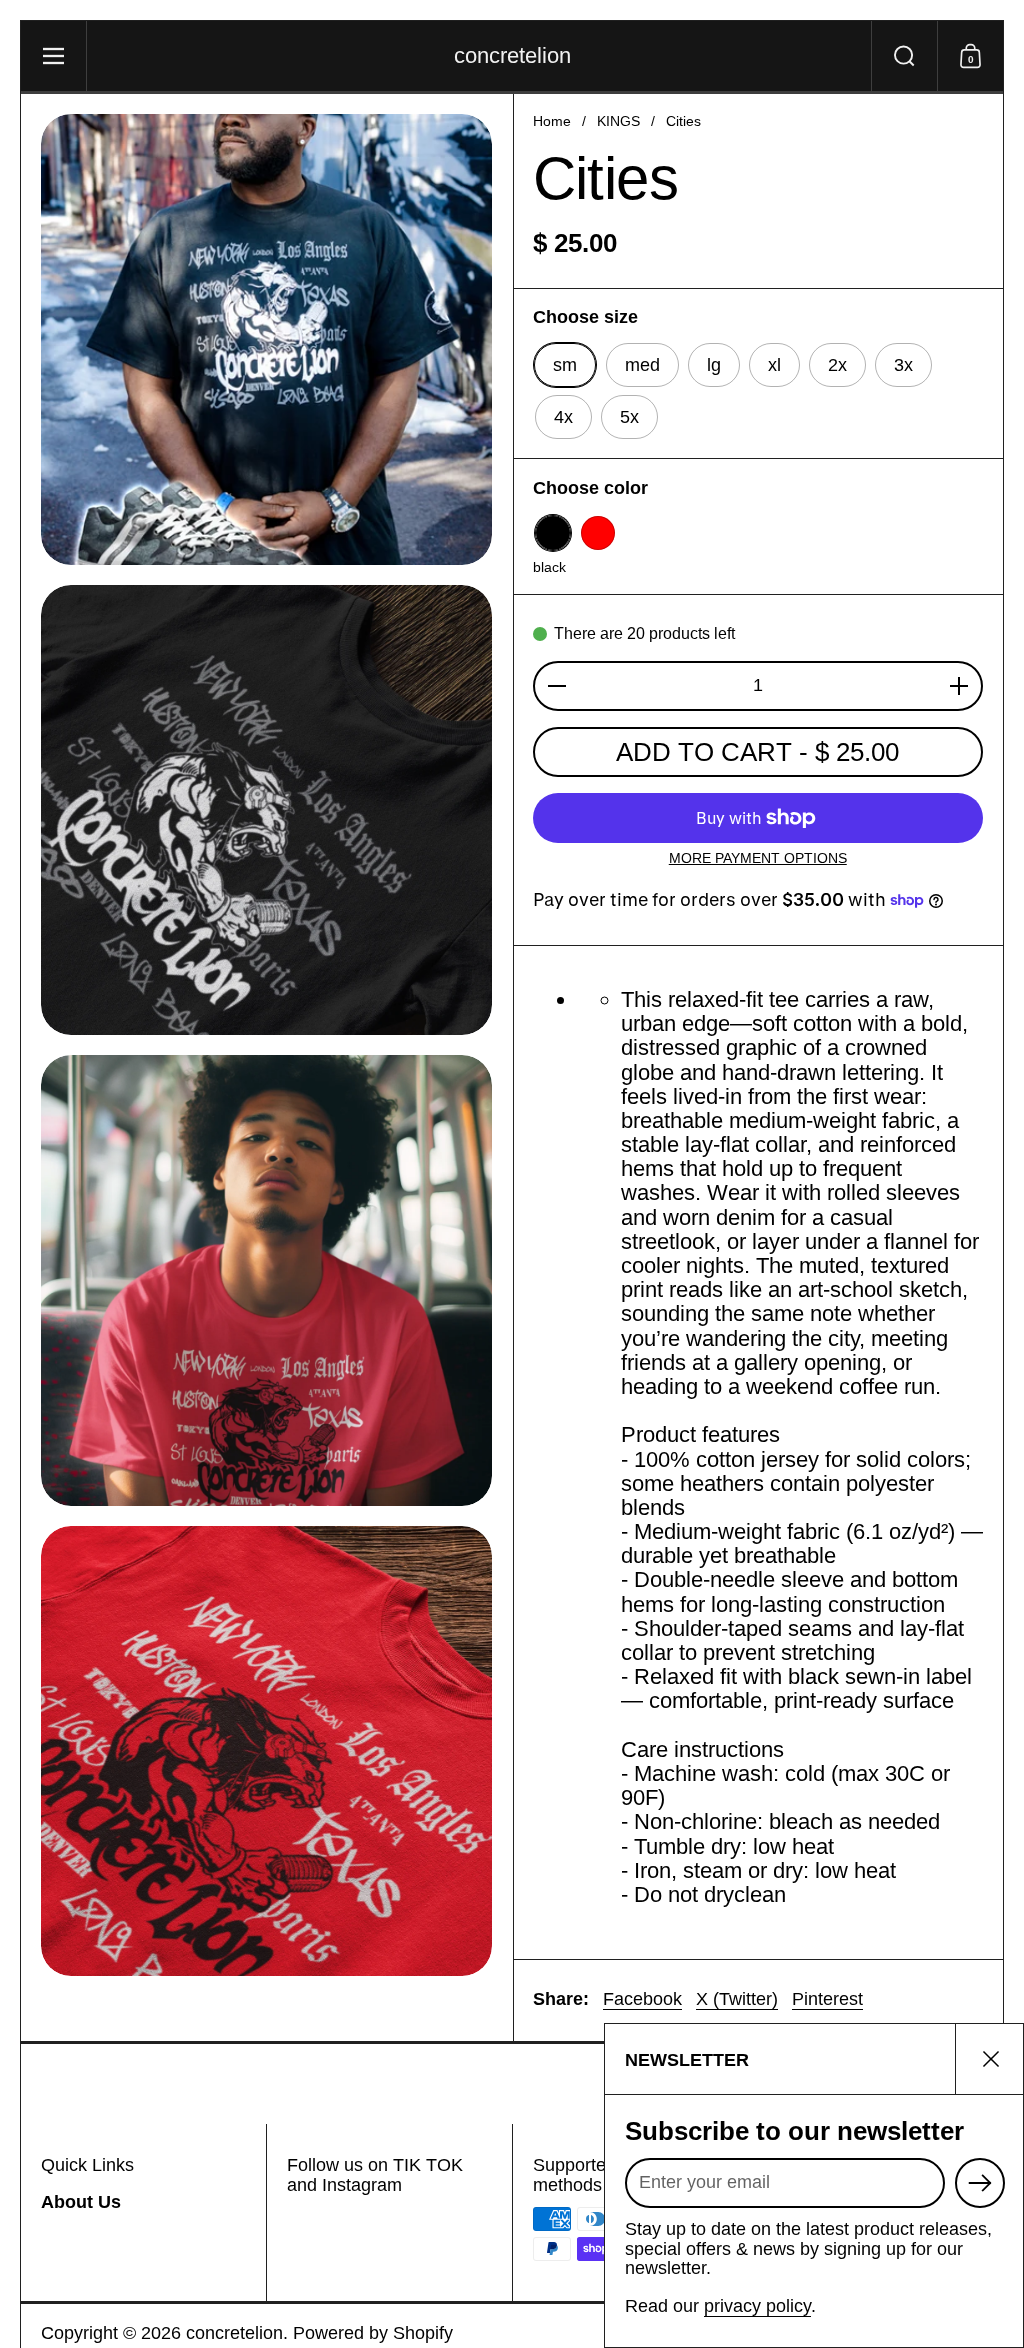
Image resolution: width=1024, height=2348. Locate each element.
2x (837, 365)
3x (903, 365)
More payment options (758, 858)
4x (563, 417)
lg (714, 365)
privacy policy (757, 2306)
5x (629, 417)
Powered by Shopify (373, 2333)
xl (774, 365)
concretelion (512, 56)
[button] (904, 56)
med (642, 365)
